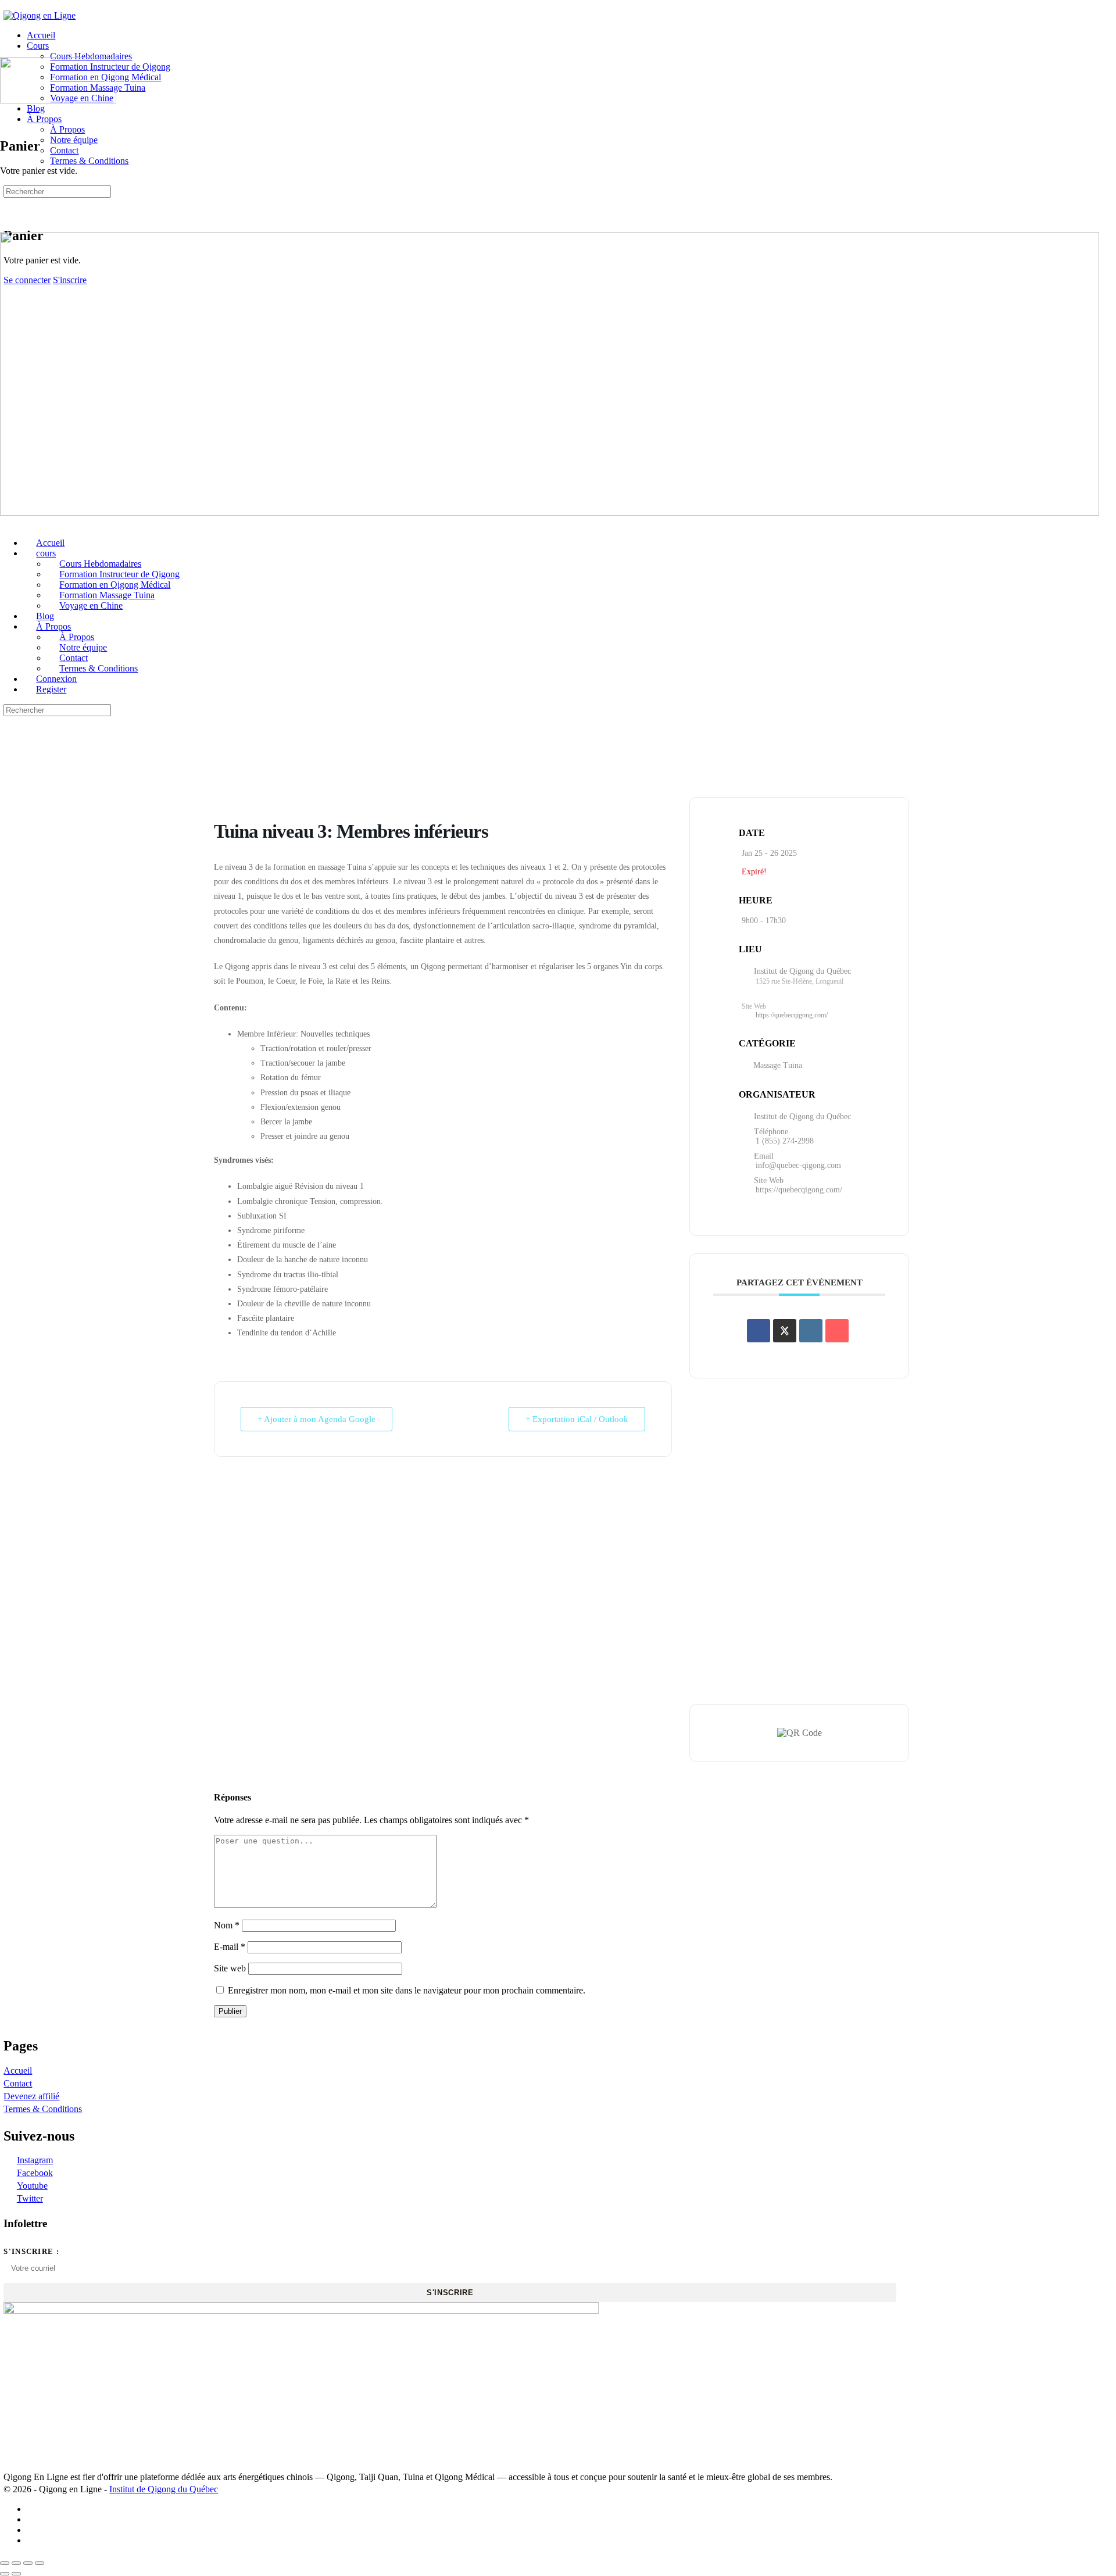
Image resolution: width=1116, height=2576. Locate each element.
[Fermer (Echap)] (40, 2563)
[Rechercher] (10, 200)
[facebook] (33, 2509)
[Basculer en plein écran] (16, 2563)
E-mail (230, 1947)
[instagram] (33, 2519)
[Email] (837, 1331)
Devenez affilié (31, 2096)
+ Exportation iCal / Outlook (577, 1419)
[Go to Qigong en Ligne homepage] (40, 15)
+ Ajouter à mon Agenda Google (316, 1419)
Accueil (18, 2071)
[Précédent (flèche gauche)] (5, 2574)
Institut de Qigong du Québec (164, 2489)
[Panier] (10, 211)
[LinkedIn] (811, 1331)
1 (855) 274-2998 (785, 1141)
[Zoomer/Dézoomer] (5, 2563)
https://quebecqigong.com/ (792, 1015)
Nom (227, 1925)
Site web (230, 1968)
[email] (33, 2540)
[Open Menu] (6, 51)
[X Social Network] (785, 1331)
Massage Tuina (778, 1065)
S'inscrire (450, 2293)
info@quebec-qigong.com (798, 1165)
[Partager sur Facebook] (759, 1331)
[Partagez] (28, 2563)
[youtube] (33, 2530)
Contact (18, 2083)
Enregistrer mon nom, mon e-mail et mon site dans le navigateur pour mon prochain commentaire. (407, 1990)
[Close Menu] (6, 523)
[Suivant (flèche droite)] (16, 2574)
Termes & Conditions (43, 2109)
